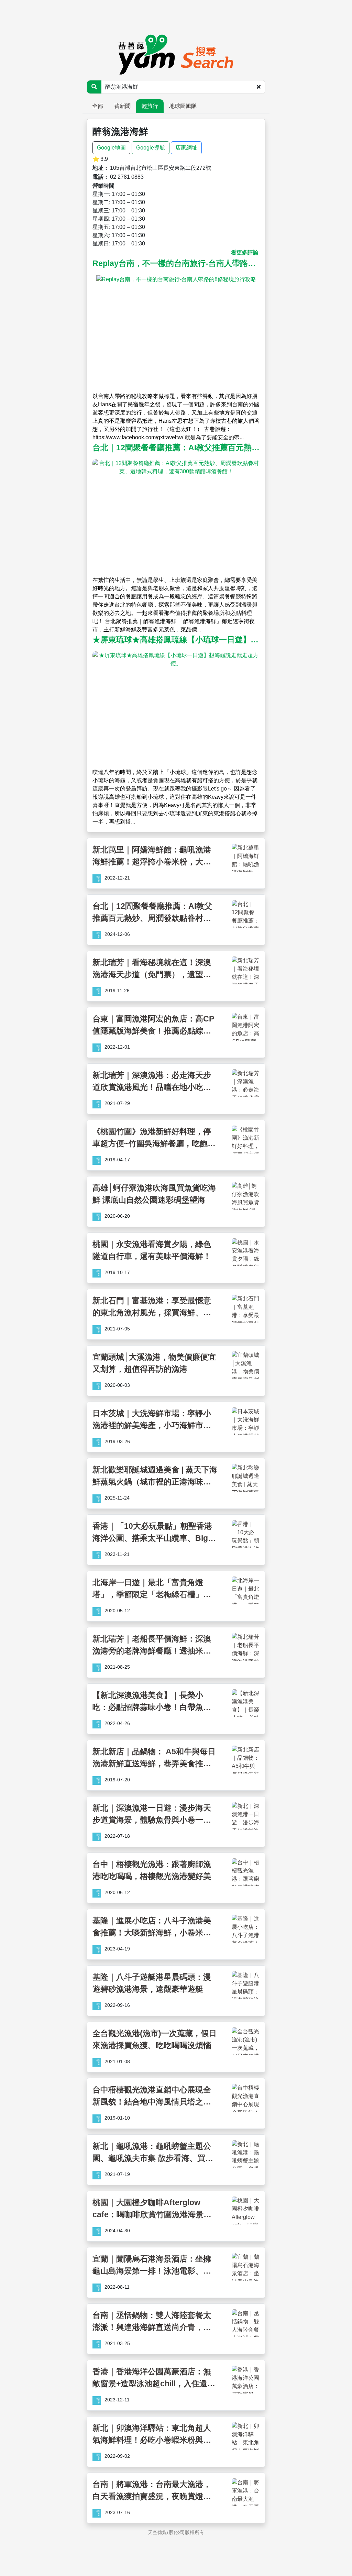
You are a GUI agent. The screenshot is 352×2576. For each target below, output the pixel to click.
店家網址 (186, 148)
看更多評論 (245, 252)
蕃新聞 (122, 106)
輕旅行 (150, 106)
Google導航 (151, 148)
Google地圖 (111, 148)
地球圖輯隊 (183, 106)
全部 (98, 106)
